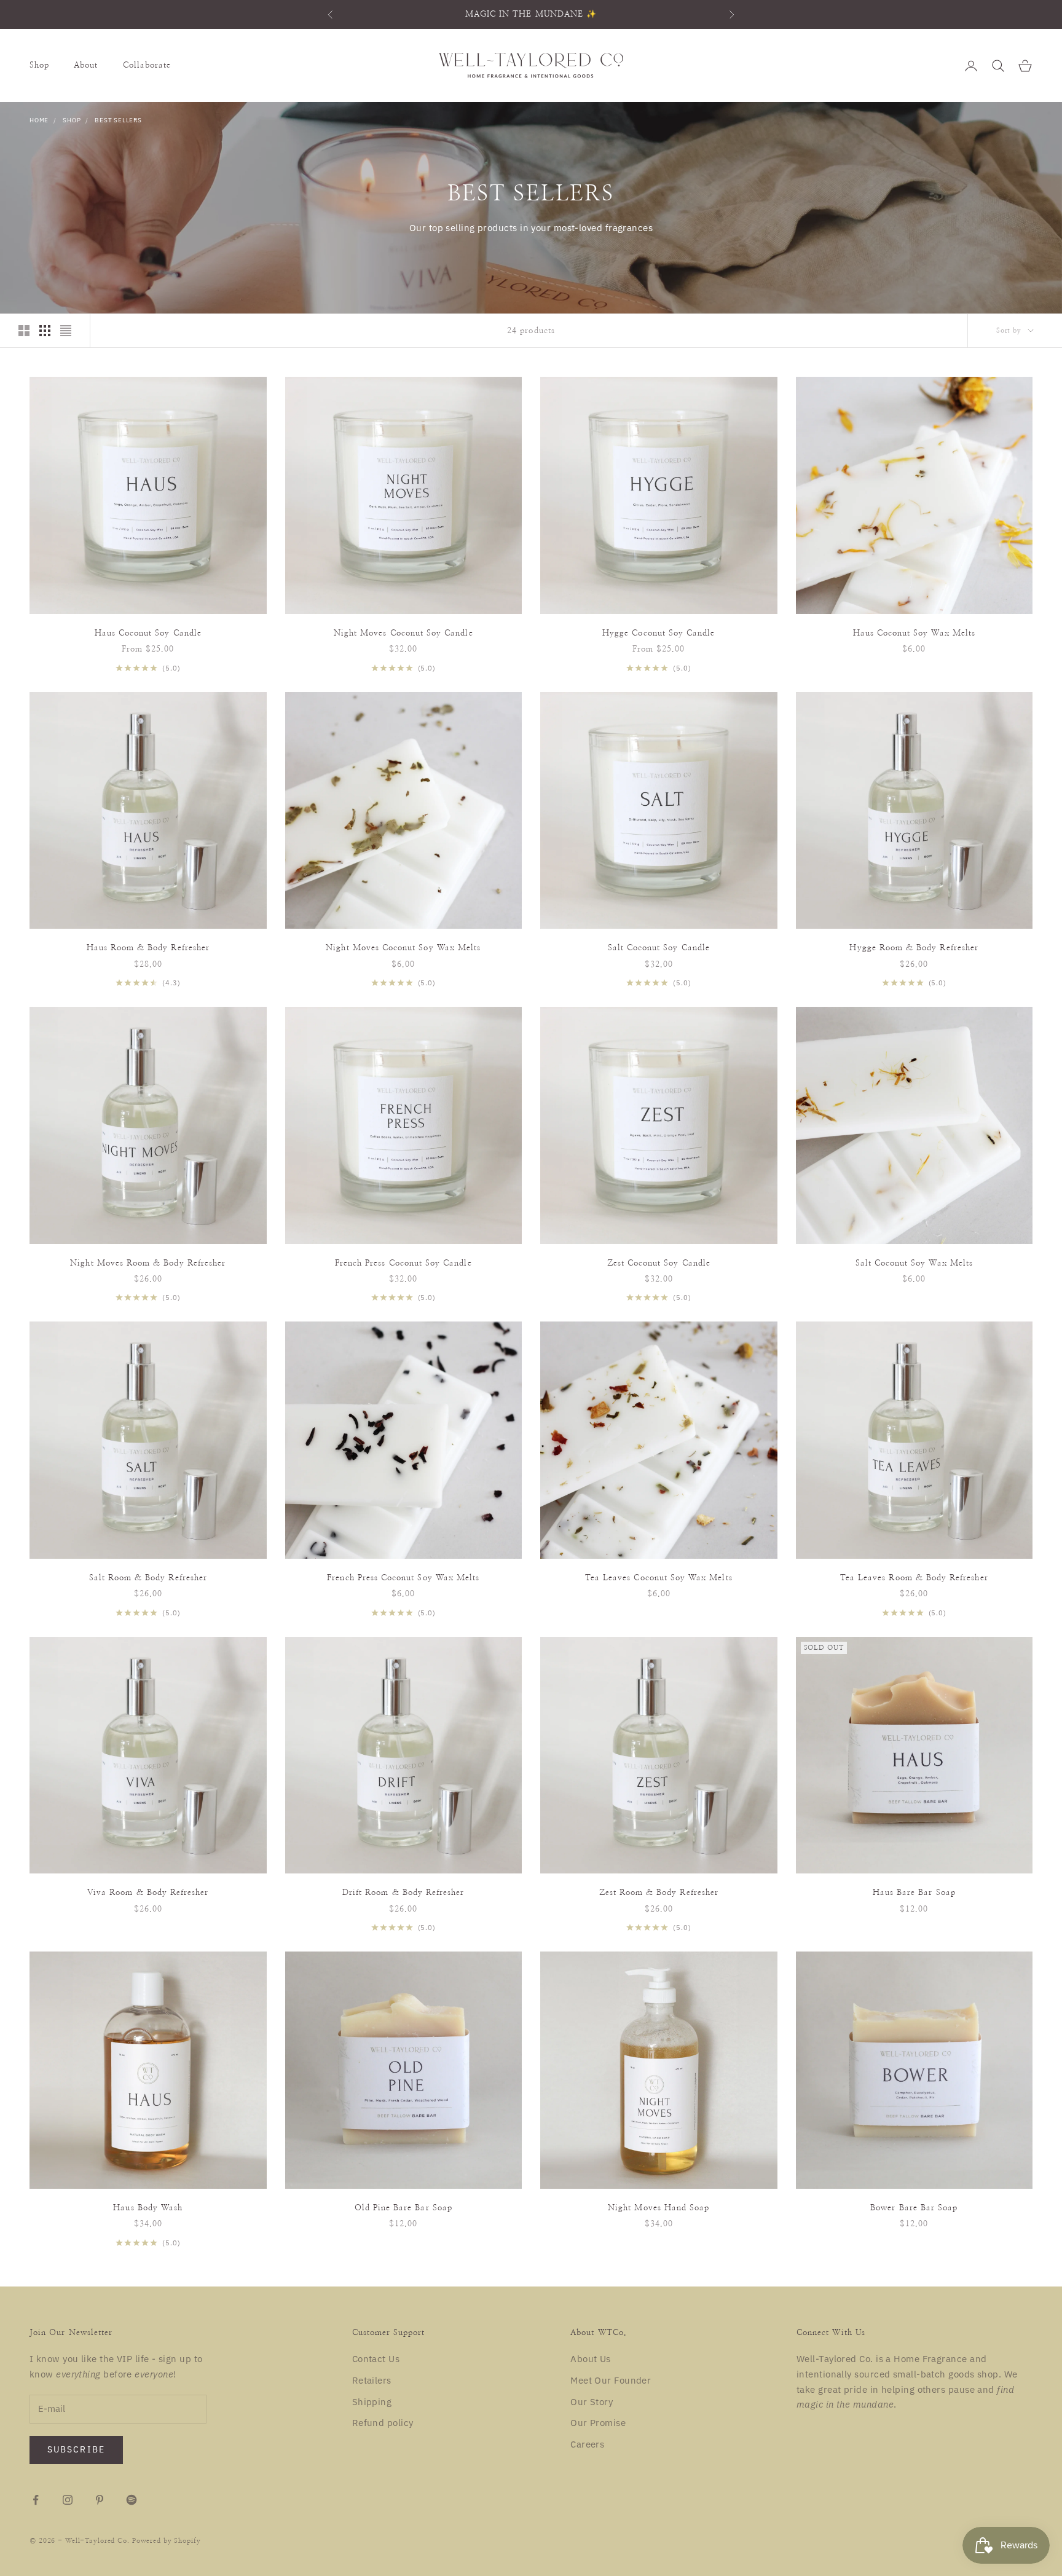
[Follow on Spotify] (132, 2500)
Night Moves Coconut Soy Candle (403, 633)
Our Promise (598, 2423)
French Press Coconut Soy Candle (403, 1263)
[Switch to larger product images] (24, 331)
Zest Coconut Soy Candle (659, 1263)
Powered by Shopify (167, 2541)
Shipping (372, 2402)
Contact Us (376, 2359)
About (86, 65)
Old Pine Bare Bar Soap (403, 2208)
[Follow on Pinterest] (100, 2500)
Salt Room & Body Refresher (148, 1578)
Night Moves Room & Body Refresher (148, 1263)
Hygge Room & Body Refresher (914, 948)
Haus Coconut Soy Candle (148, 633)
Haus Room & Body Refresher (148, 948)
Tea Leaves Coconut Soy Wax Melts (659, 1578)
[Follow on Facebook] (36, 2500)
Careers (587, 2444)
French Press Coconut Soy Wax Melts (403, 1578)
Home (39, 120)
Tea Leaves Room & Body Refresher (914, 1578)
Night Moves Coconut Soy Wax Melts (403, 948)
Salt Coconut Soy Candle (659, 948)
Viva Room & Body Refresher (148, 1893)
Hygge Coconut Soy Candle (659, 633)
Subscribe (76, 2449)
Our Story (592, 2402)
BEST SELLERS (118, 120)
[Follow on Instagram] (68, 2500)
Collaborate (147, 65)
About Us (591, 2359)
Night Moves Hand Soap (659, 2208)
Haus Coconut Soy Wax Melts (914, 633)
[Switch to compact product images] (66, 331)
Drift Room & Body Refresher (403, 1893)
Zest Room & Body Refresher (659, 1893)
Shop (39, 65)
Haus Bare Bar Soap (914, 1893)
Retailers (372, 2380)
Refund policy (383, 2423)
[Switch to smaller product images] (45, 331)
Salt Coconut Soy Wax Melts (914, 1263)
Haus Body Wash (148, 2208)
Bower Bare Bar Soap (914, 2208)
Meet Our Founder (611, 2380)
